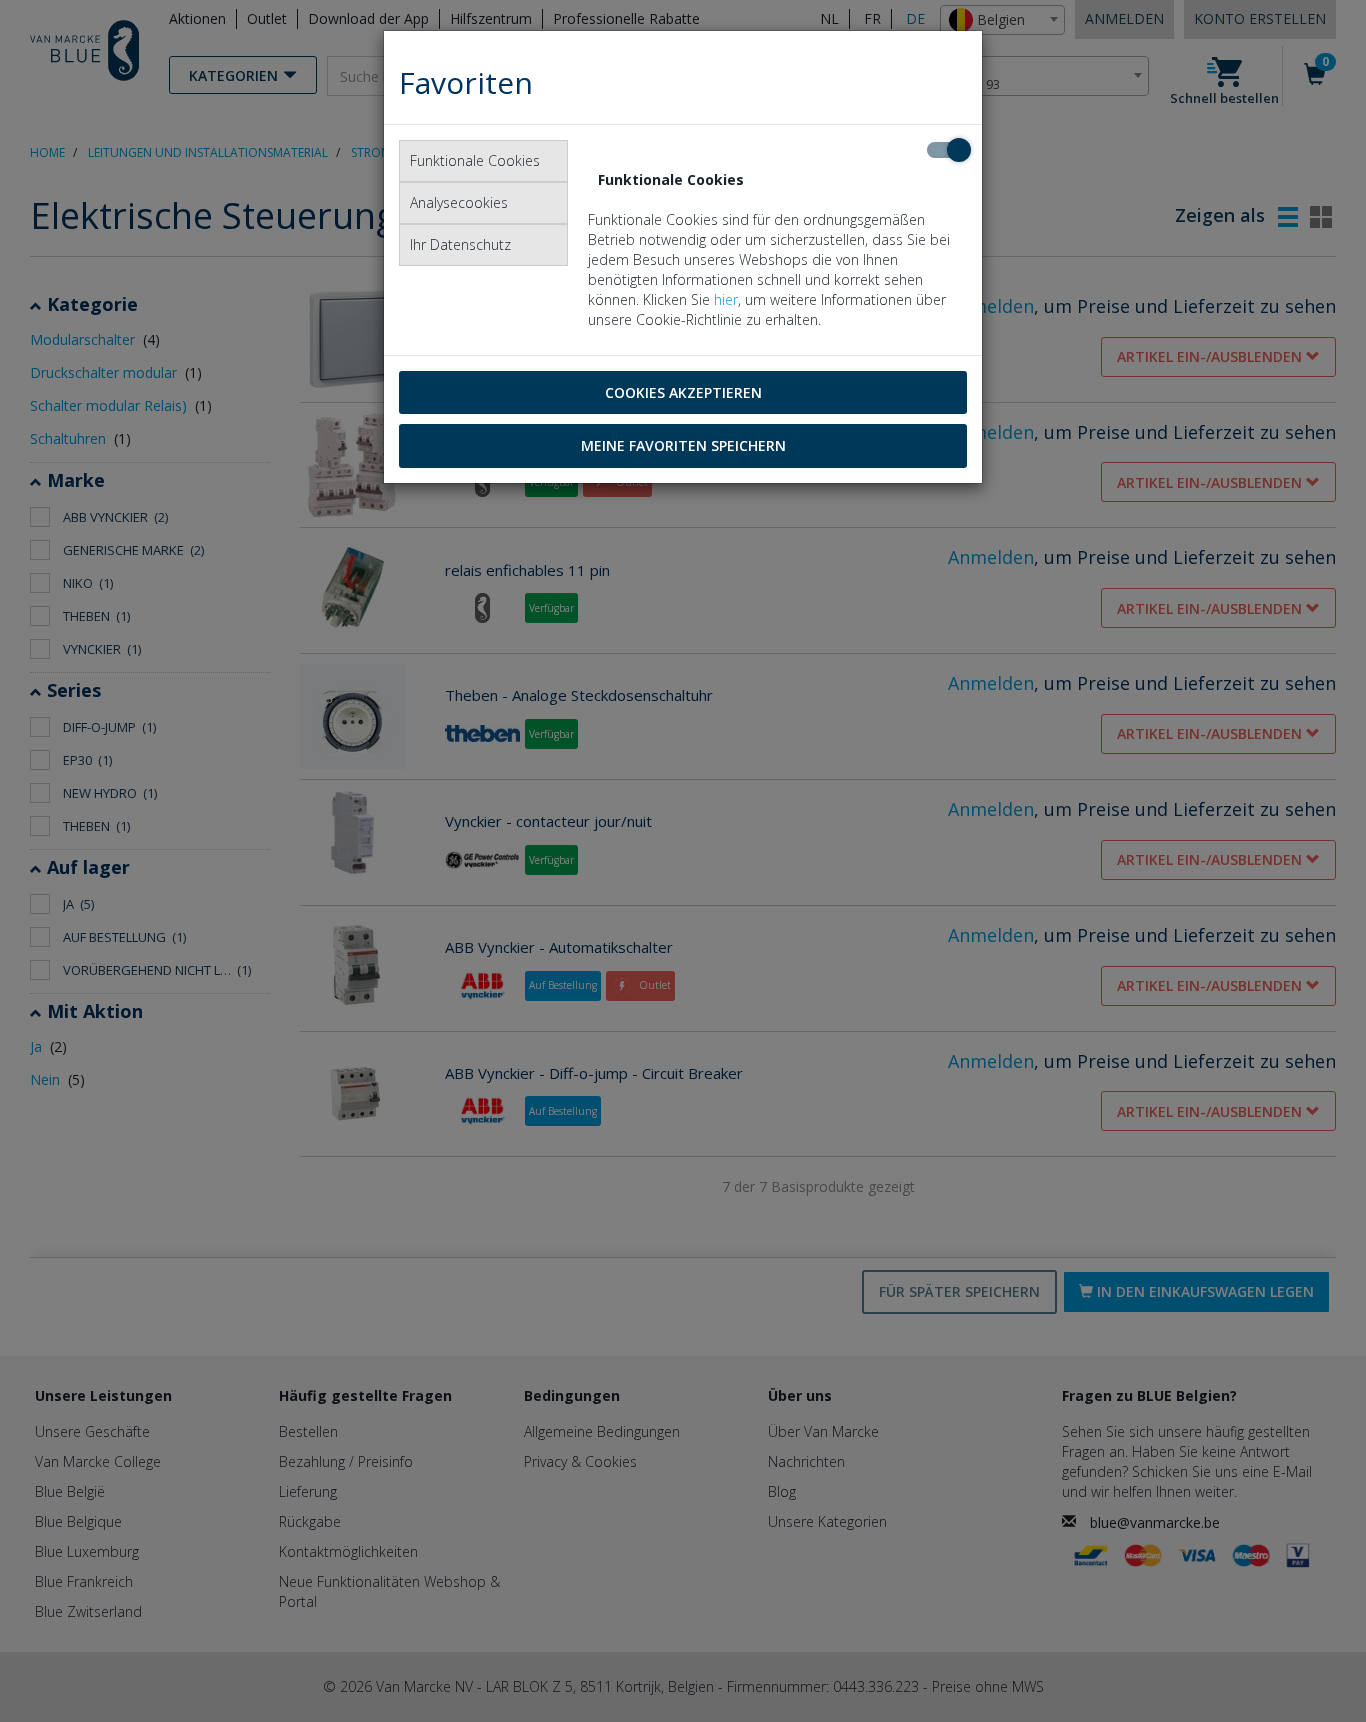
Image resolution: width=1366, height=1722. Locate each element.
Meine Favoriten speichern (683, 445)
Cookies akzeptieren (683, 392)
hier (726, 299)
